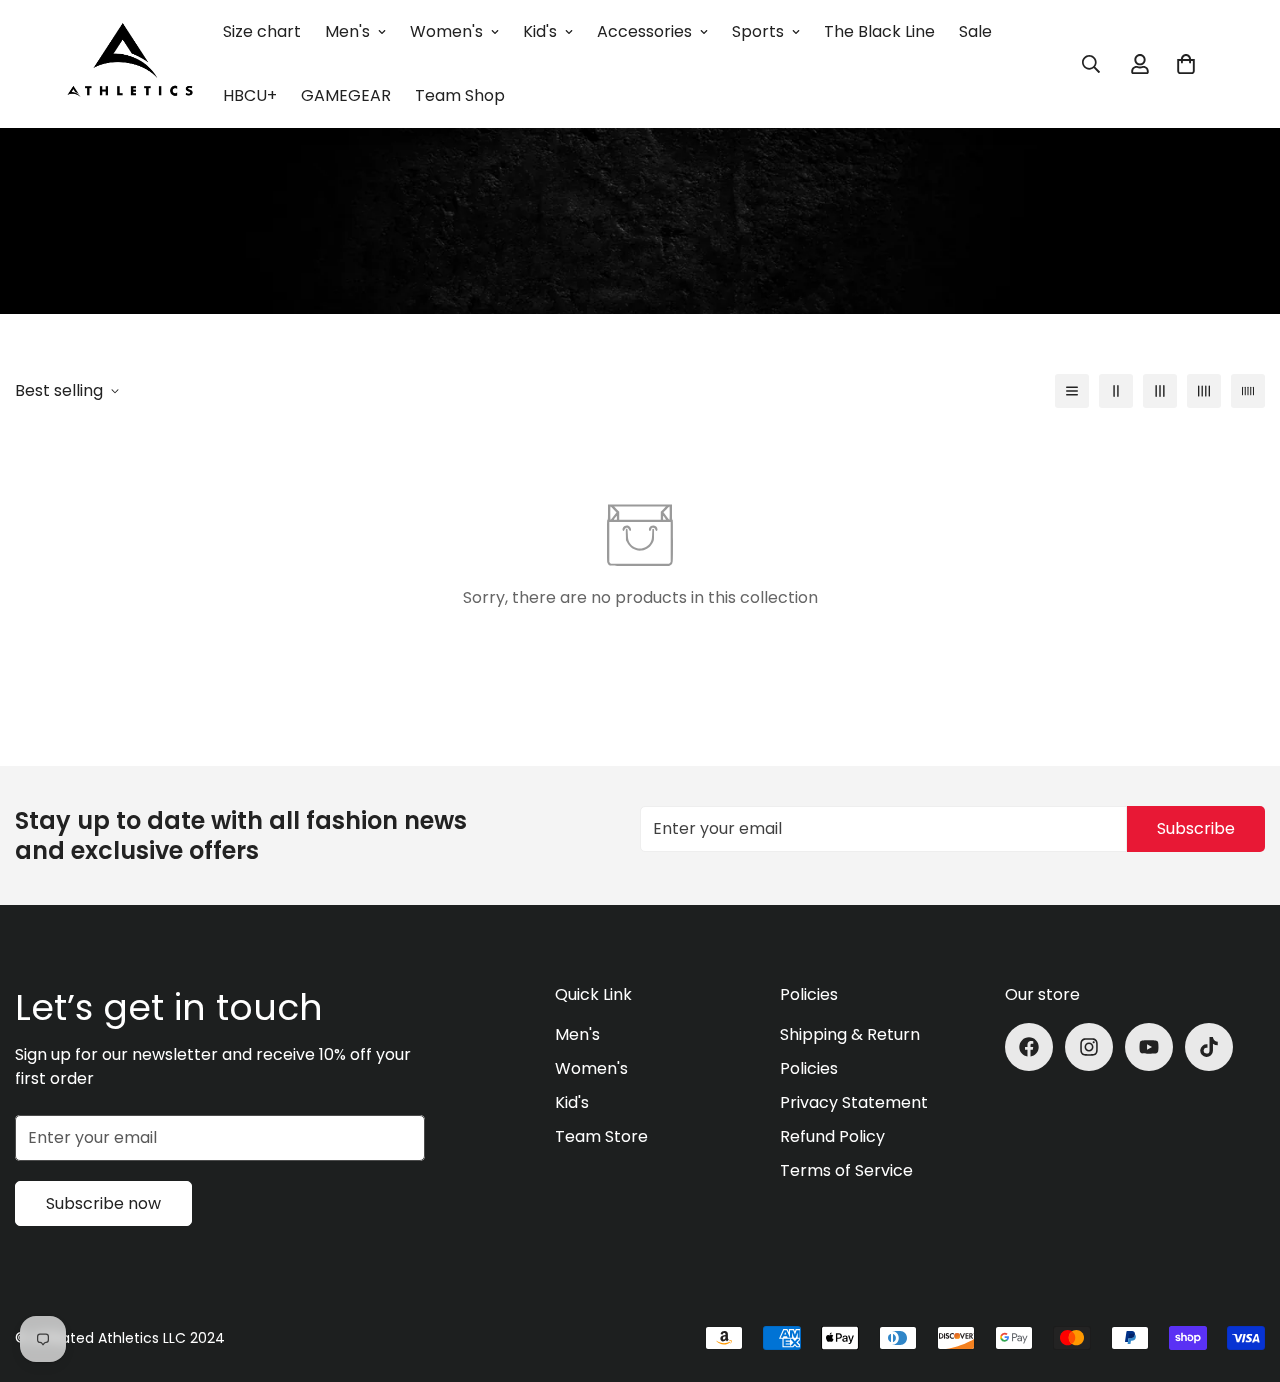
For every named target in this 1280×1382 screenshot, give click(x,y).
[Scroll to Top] (1241, 1273)
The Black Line (879, 31)
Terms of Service (846, 1170)
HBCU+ (250, 95)
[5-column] (1248, 391)
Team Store (601, 1136)
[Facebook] (1029, 1047)
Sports (758, 31)
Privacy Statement (854, 1102)
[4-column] (1204, 391)
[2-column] (1116, 391)
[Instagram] (1089, 1047)
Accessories (644, 31)
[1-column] (1072, 391)
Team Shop (460, 95)
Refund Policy (832, 1136)
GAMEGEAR (346, 95)
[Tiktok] (1209, 1047)
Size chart (262, 31)
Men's (347, 31)
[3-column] (1160, 391)
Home (557, 182)
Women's (446, 31)
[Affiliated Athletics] (130, 64)
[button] (1186, 64)
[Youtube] (1149, 1047)
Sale (975, 31)
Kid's (540, 31)
